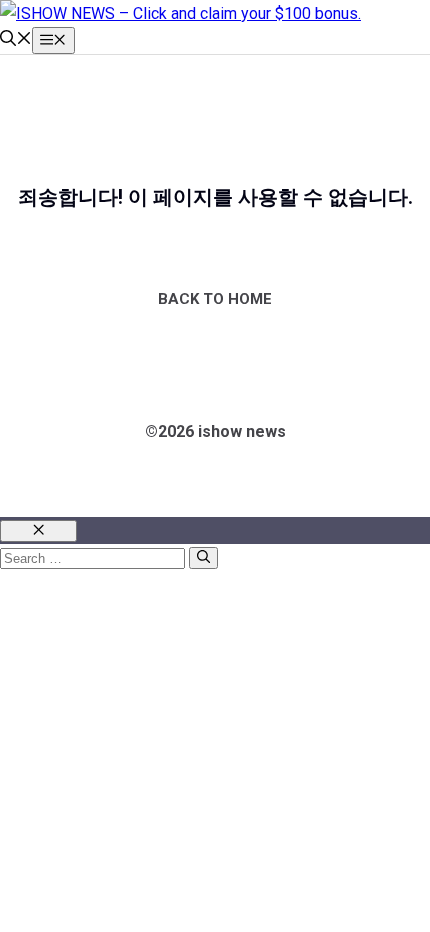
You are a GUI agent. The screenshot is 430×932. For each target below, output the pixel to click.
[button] (16, 40)
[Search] (203, 558)
